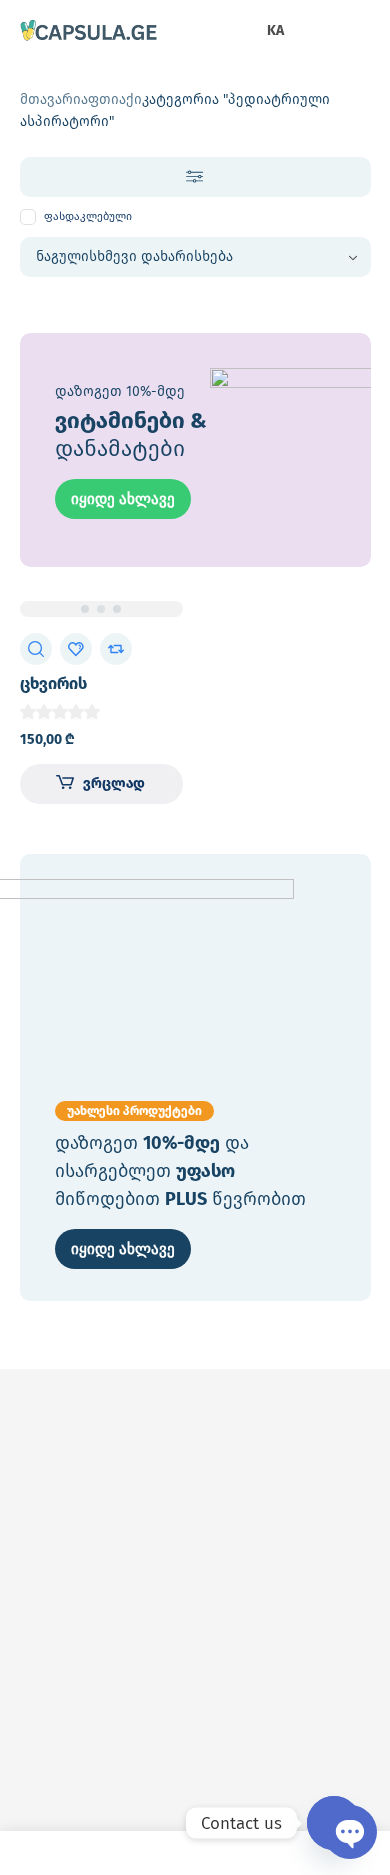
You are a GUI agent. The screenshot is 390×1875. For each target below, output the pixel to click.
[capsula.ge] (89, 32)
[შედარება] (116, 649)
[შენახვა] (76, 649)
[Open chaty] (334, 1823)
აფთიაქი (111, 99)
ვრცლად (114, 783)
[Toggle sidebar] (195, 177)
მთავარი (50, 99)
